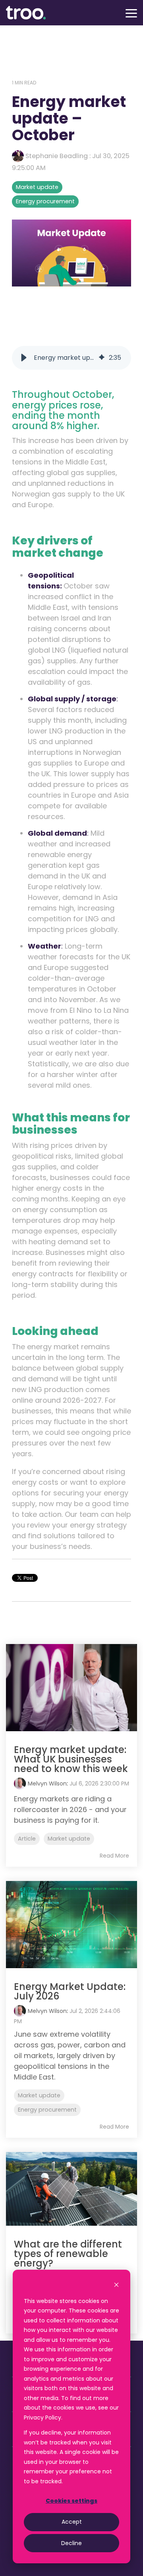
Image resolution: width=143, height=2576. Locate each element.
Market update (37, 187)
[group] (71, 358)
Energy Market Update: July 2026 (70, 1991)
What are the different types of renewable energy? (68, 2254)
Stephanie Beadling (57, 156)
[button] (131, 13)
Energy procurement (45, 201)
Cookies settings (71, 2501)
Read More (114, 1856)
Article (27, 1839)
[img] (102, 358)
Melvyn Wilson (47, 1784)
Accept (72, 2522)
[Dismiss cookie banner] (116, 2286)
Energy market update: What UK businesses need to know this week (71, 1759)
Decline (71, 2543)
